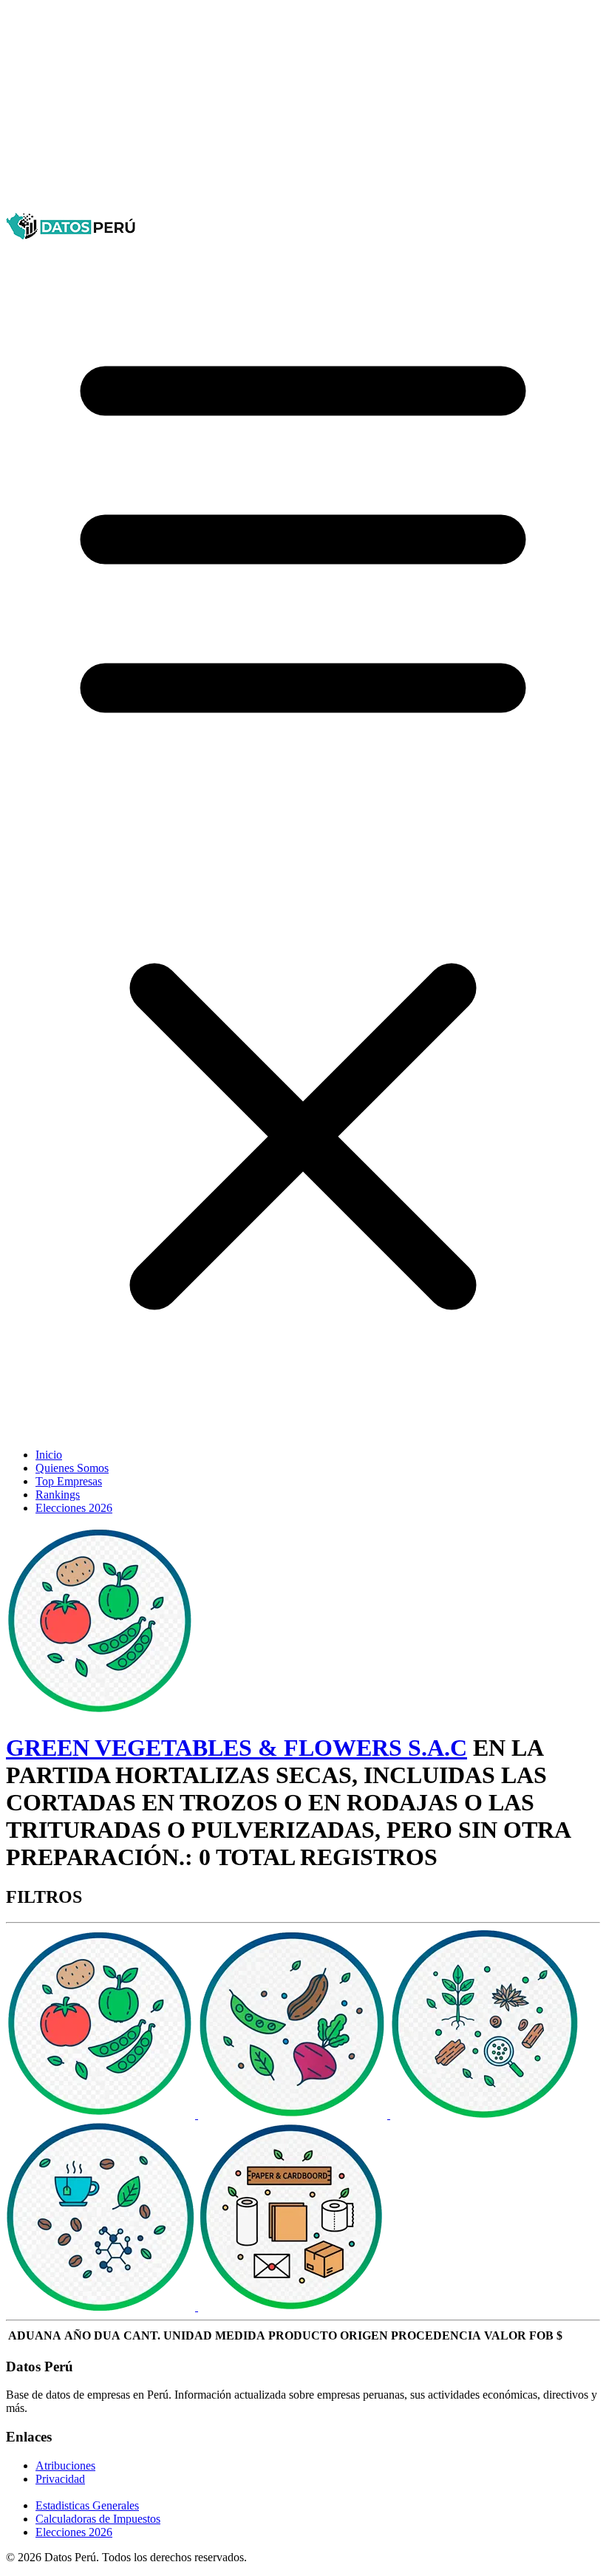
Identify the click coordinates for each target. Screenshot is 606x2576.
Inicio (49, 1455)
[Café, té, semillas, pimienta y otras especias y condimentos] (102, 2307)
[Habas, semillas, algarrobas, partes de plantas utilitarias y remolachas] (294, 2115)
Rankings (58, 1495)
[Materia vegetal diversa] (485, 2115)
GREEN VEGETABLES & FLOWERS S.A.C (236, 1748)
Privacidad (60, 2479)
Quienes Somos (72, 1468)
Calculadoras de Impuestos (98, 2519)
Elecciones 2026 (74, 1508)
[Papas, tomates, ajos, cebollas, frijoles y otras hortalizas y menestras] (102, 2115)
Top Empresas (69, 1481)
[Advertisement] (303, 109)
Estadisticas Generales (87, 2505)
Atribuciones (65, 2466)
